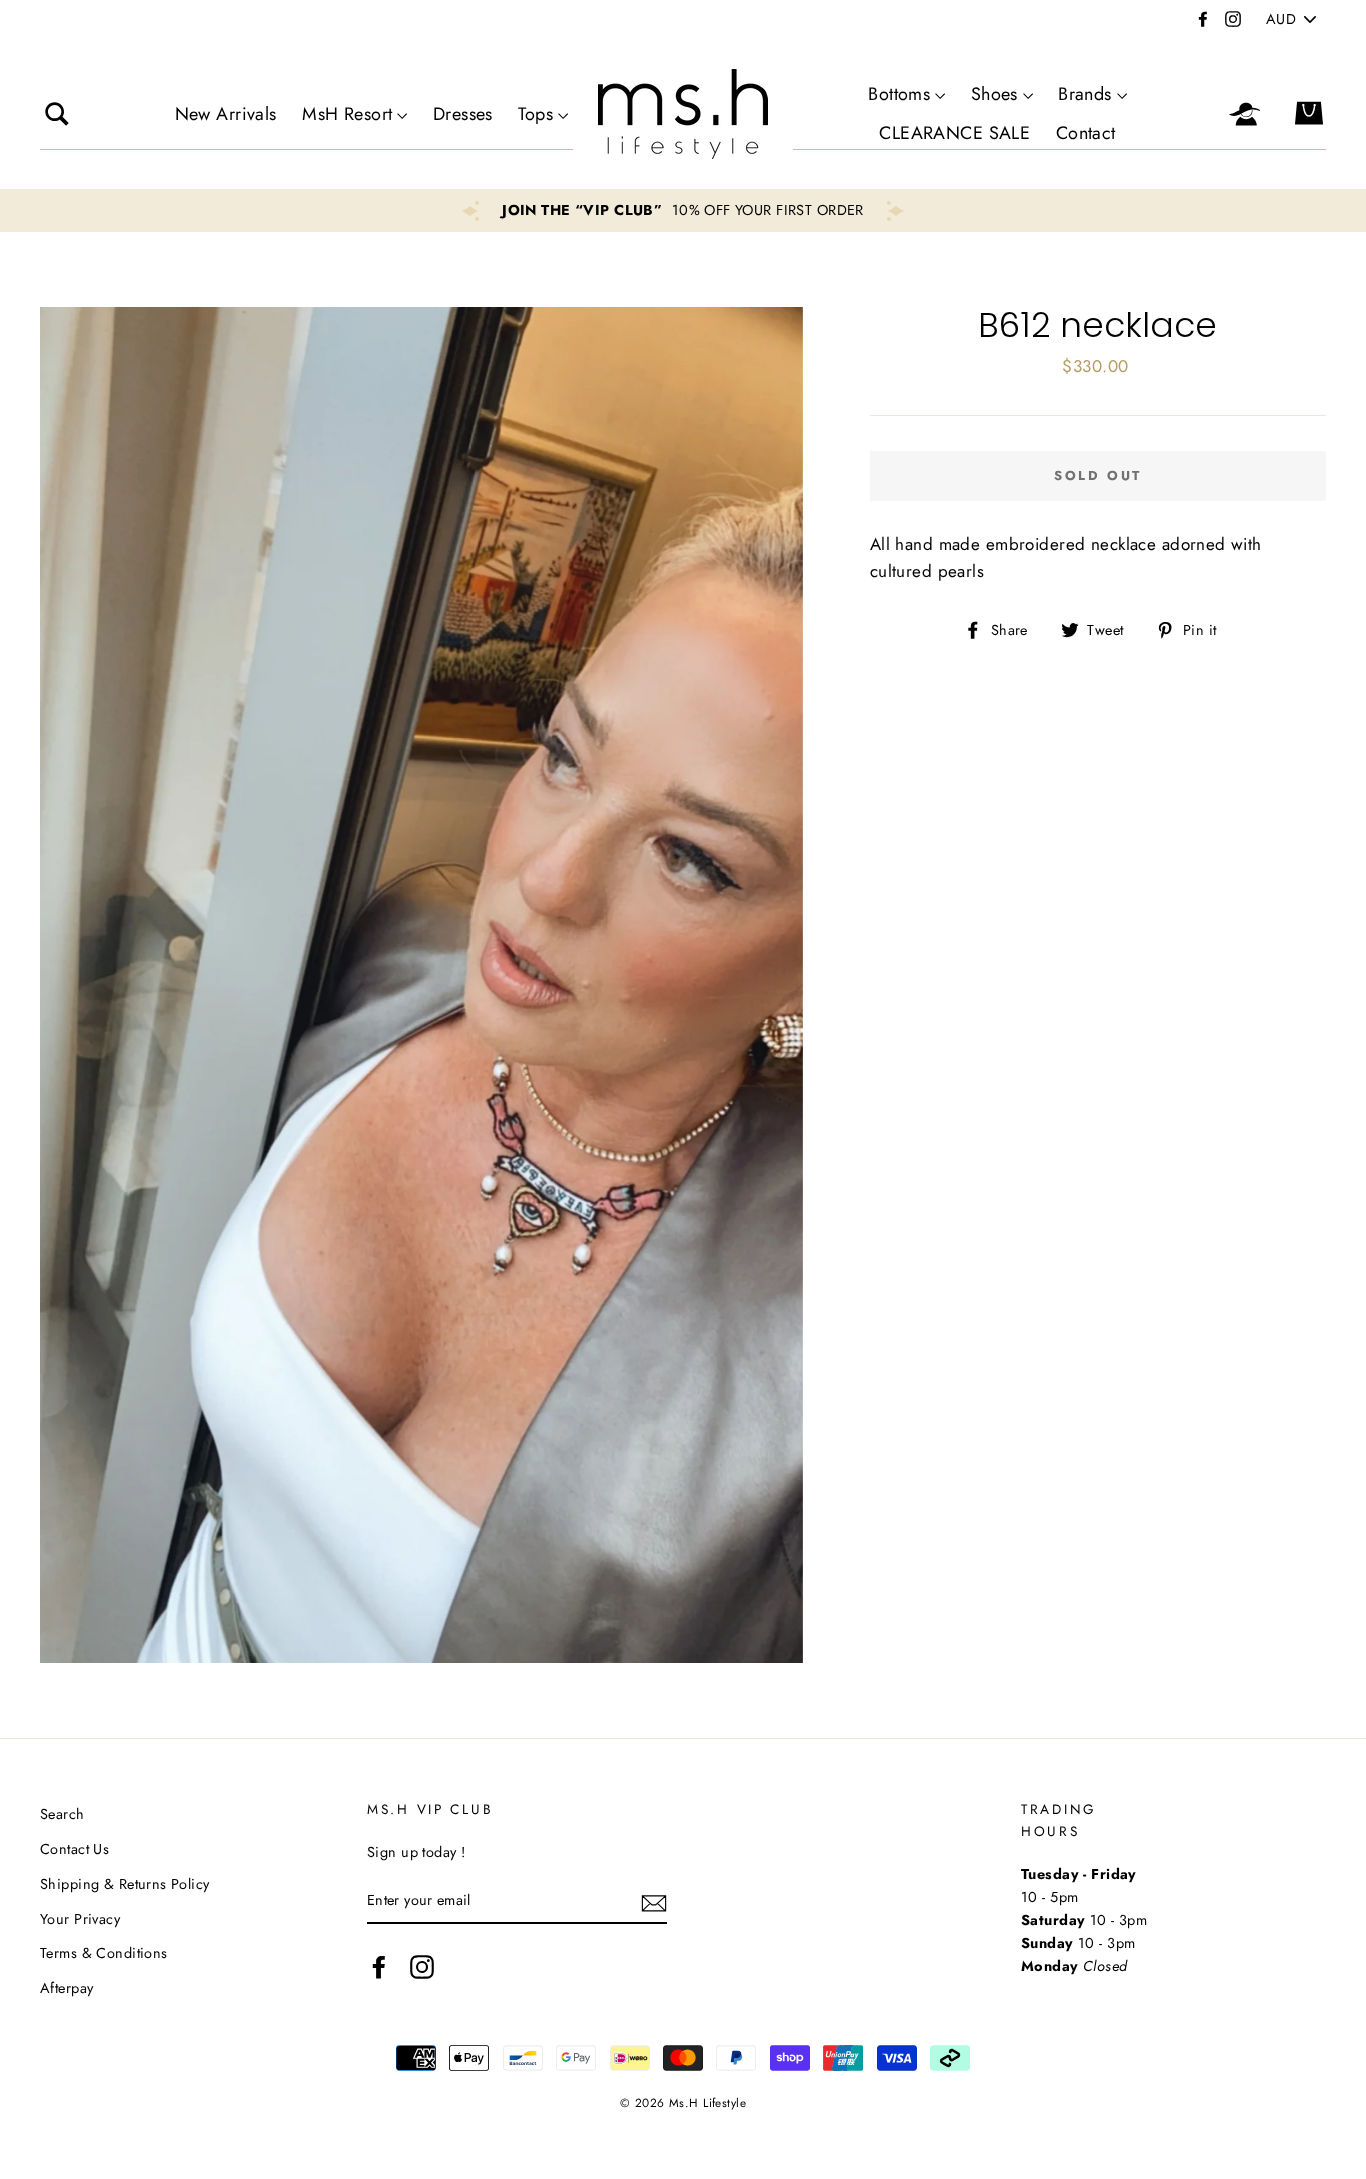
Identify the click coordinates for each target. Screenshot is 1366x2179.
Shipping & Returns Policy (125, 1884)
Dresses (463, 114)
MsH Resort (347, 114)
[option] (683, 210)
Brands (1085, 94)
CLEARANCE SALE (954, 133)
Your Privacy (80, 1919)
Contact (1086, 133)
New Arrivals (226, 114)
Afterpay (66, 1988)
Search (62, 1814)
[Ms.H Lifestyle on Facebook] (379, 1966)
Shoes (994, 94)
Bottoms (899, 94)
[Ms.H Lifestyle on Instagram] (422, 1966)
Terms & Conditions (104, 1953)
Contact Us (74, 1849)
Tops (535, 114)
